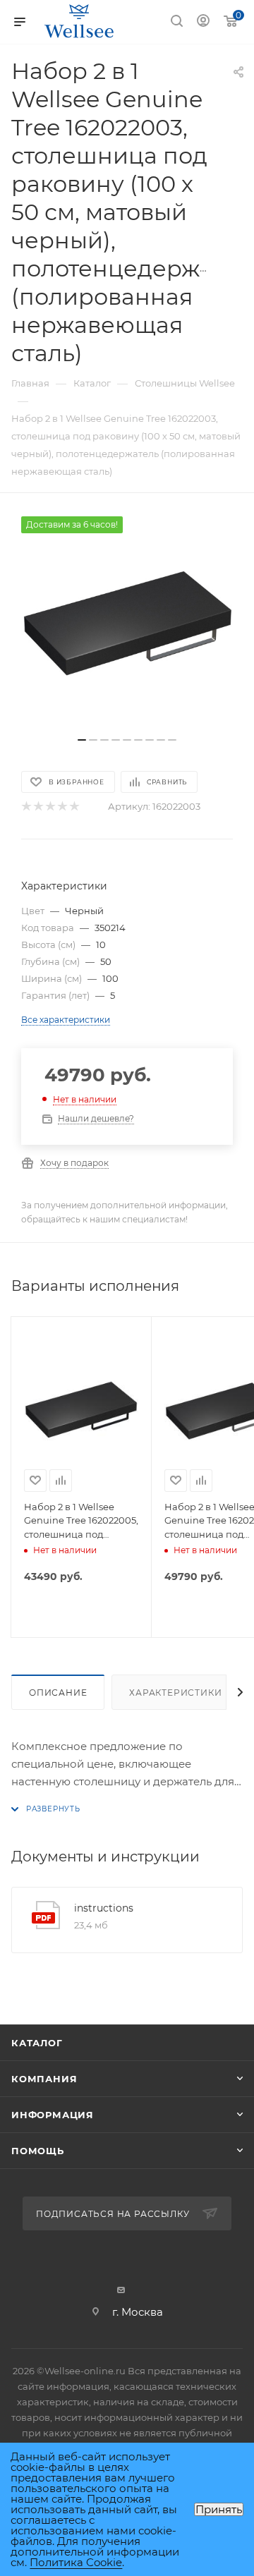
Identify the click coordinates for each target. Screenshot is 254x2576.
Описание (58, 1693)
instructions (104, 1908)
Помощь (38, 2151)
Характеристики (175, 1693)
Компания (44, 2079)
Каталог (37, 2043)
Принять (219, 2509)
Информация (53, 2115)
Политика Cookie (76, 2562)
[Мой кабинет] (203, 22)
